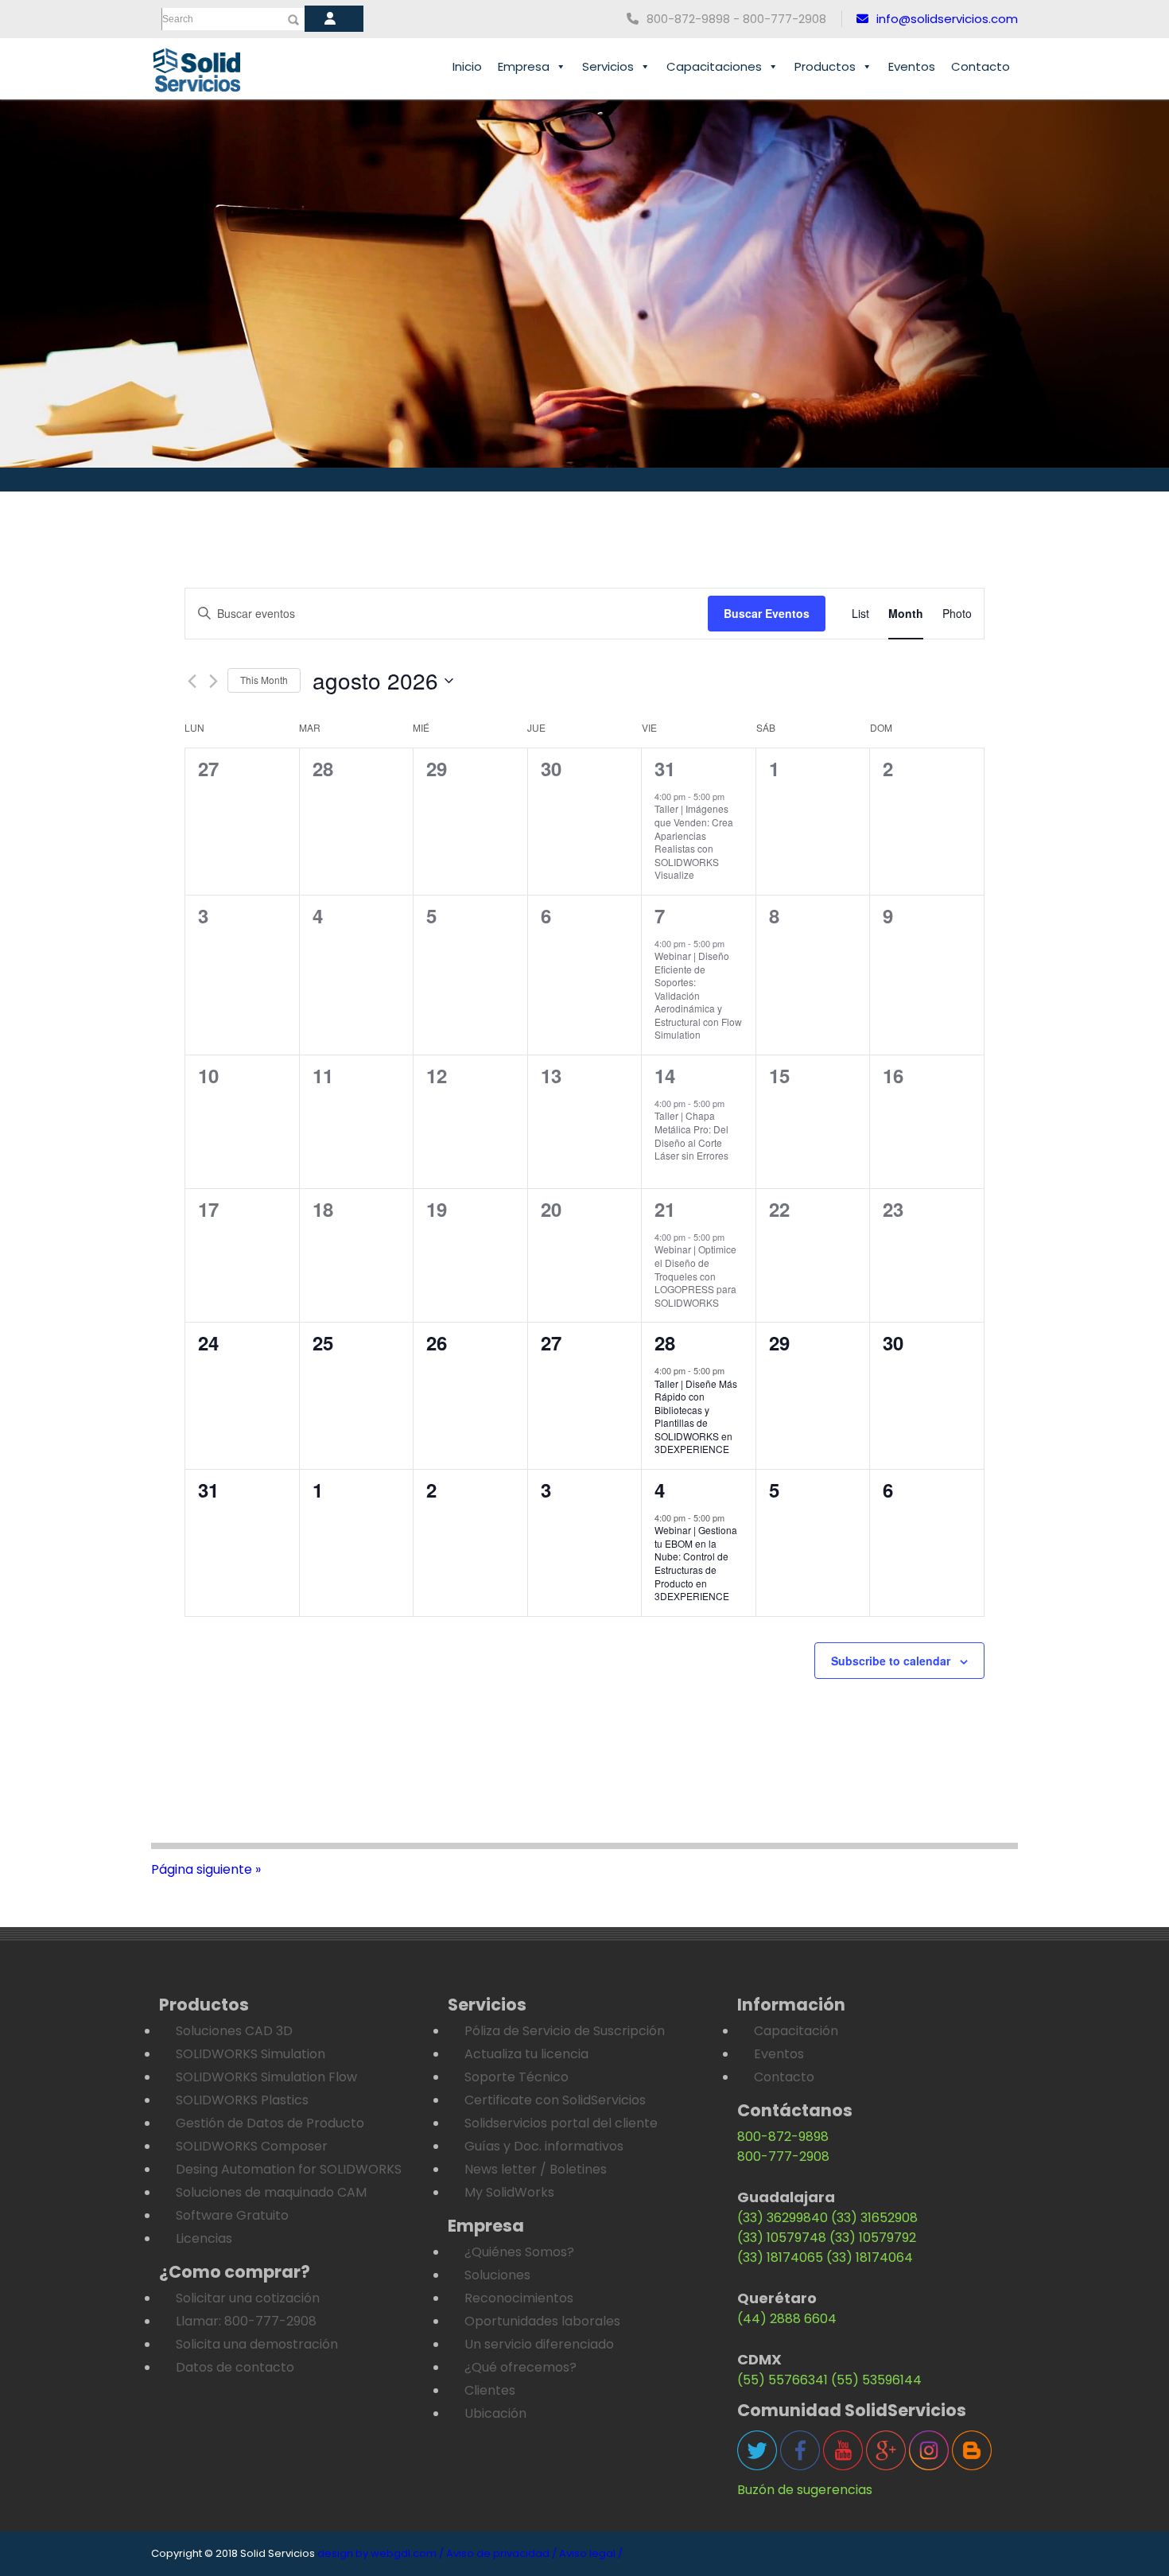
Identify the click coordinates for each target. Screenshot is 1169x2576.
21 (665, 1209)
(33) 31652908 (874, 2218)
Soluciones (497, 2275)
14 (665, 1075)
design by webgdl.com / (381, 2553)
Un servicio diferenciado (539, 2344)
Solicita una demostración (257, 2344)
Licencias (204, 2238)
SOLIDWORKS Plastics (242, 2100)
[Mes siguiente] (214, 681)
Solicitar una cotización (248, 2298)
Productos (825, 66)
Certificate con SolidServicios (555, 2100)
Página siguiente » (206, 1869)
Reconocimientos (519, 2298)
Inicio (467, 66)
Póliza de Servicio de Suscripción (565, 2031)
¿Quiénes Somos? (519, 2252)
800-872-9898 (783, 2137)
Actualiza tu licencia (526, 2054)
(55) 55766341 (783, 2380)
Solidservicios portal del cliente (561, 2123)
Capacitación (796, 2031)
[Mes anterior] (192, 681)
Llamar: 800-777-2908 (246, 2321)
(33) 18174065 (780, 2257)
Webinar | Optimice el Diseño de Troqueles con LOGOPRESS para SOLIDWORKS (695, 1275)
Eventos (912, 66)
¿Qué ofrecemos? (520, 2367)
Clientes (490, 2390)
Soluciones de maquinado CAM (271, 2192)
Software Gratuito (232, 2215)
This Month (264, 680)
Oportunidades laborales (542, 2321)
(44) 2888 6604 (787, 2319)
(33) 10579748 (782, 2238)
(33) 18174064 (870, 2257)
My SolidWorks (509, 2192)
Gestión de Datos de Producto (270, 2123)
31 (665, 768)
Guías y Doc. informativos (544, 2146)
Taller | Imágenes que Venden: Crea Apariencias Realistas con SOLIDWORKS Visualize (694, 841)
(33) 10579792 (873, 2238)
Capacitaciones (714, 66)
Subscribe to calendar (891, 1661)
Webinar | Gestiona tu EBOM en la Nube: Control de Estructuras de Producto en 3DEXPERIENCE (696, 1563)
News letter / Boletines (536, 2169)
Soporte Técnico (517, 2077)
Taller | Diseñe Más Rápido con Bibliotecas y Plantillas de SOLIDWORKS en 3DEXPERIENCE (696, 1416)
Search (178, 19)
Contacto (981, 66)
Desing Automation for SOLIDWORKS (289, 2169)
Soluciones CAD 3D (234, 2031)
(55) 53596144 (876, 2380)
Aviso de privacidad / (501, 2553)
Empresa (524, 66)
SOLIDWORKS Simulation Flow (266, 2077)
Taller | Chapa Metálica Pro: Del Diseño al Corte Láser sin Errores (691, 1135)
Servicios (608, 66)
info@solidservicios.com (947, 19)
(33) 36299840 (783, 2218)
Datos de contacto (235, 2367)
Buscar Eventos (767, 613)
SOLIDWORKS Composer (252, 2146)
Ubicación (495, 2413)
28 (665, 1342)
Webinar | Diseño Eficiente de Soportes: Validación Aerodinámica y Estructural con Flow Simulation (698, 995)
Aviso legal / (591, 2553)
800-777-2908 (783, 2156)
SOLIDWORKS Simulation (250, 2054)
